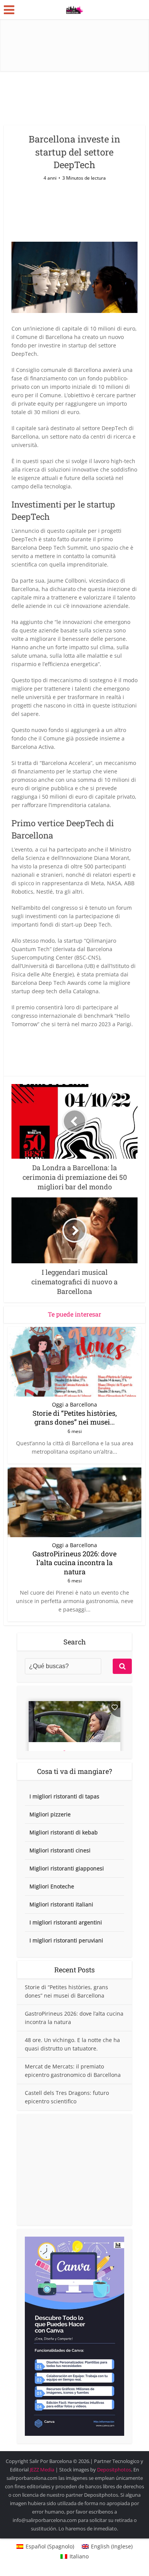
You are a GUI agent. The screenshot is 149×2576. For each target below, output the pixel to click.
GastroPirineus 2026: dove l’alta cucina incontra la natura (74, 1563)
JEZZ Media (43, 2470)
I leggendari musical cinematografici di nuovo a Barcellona (71, 2457)
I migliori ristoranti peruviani (66, 1940)
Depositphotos (114, 2470)
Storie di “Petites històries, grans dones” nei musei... (75, 1417)
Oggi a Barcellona (74, 1405)
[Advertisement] (74, 2170)
